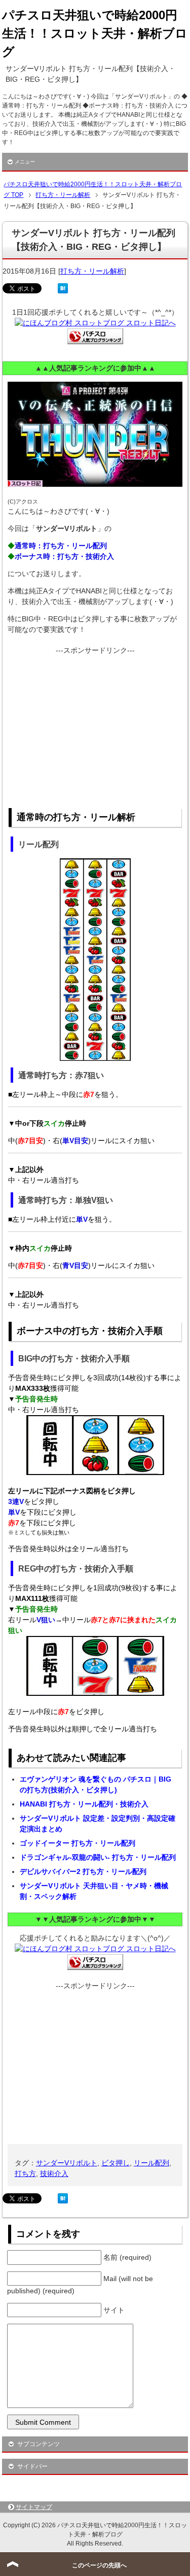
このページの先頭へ (99, 2565)
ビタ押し (116, 2163)
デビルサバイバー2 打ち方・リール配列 (83, 1871)
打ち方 (25, 2173)
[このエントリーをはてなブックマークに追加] (63, 288)
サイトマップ (34, 2507)
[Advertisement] (95, 727)
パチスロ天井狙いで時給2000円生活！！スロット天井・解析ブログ (95, 33)
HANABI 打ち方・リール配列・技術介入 (84, 1804)
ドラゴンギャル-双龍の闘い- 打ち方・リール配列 (98, 1857)
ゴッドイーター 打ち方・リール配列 (78, 1843)
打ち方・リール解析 (92, 271)
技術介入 (54, 2173)
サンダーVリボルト (67, 2163)
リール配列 (151, 2163)
